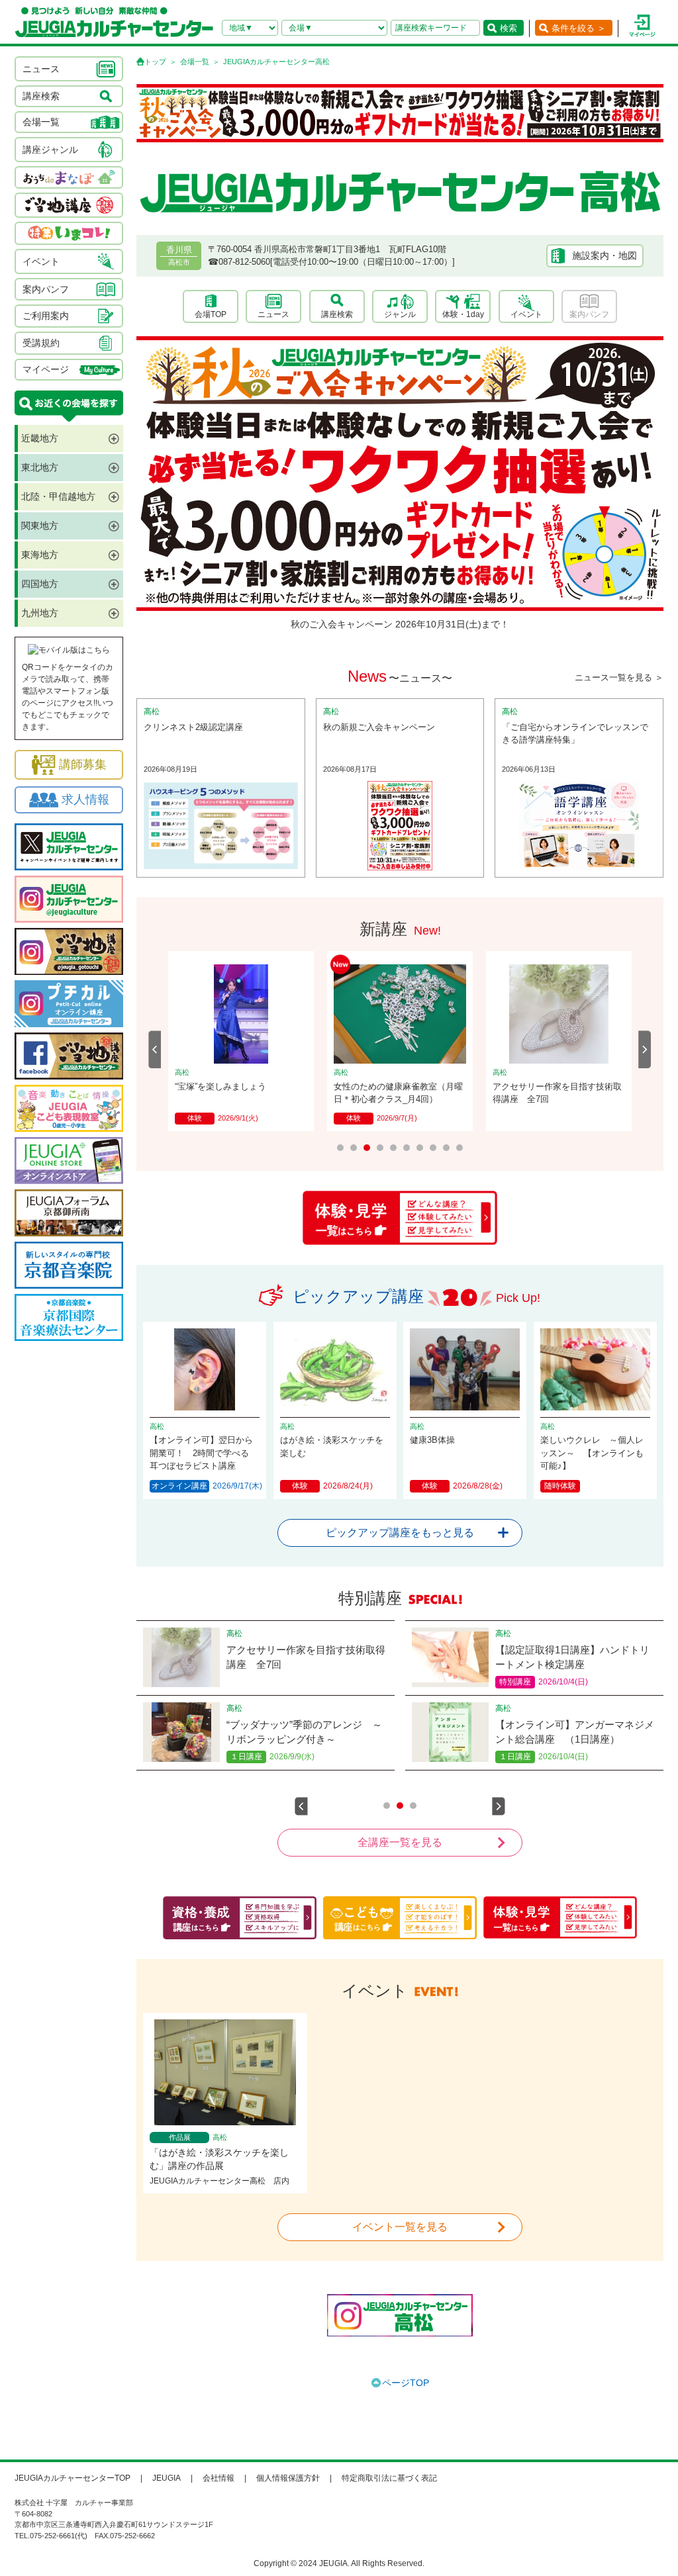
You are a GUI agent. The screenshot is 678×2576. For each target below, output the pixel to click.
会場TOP (211, 314)
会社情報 (218, 2478)
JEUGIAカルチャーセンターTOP (73, 2478)
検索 (508, 28)
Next (645, 1049)
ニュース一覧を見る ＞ (619, 677)
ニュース (273, 314)
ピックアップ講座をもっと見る (400, 1533)
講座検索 (337, 314)
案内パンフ (589, 314)
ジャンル (400, 314)
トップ (155, 62)
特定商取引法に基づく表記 (389, 2478)
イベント (526, 314)
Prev (155, 1049)
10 (460, 1148)
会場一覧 (195, 62)
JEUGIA (167, 2478)
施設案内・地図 (605, 255)
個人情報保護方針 (288, 2478)
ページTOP (406, 2383)
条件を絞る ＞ (579, 28)
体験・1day (463, 314)
